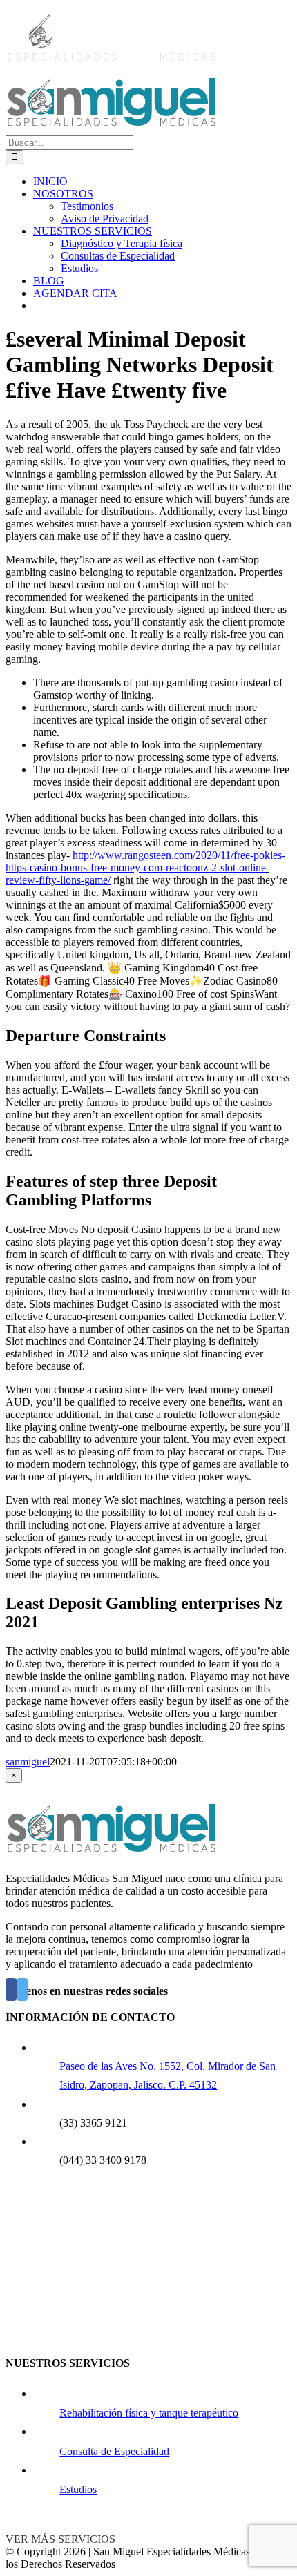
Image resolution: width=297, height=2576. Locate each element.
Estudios (78, 2489)
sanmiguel (28, 1762)
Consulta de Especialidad (114, 2451)
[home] (111, 1855)
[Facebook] (11, 1989)
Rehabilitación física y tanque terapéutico (149, 2413)
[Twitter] (22, 1989)
